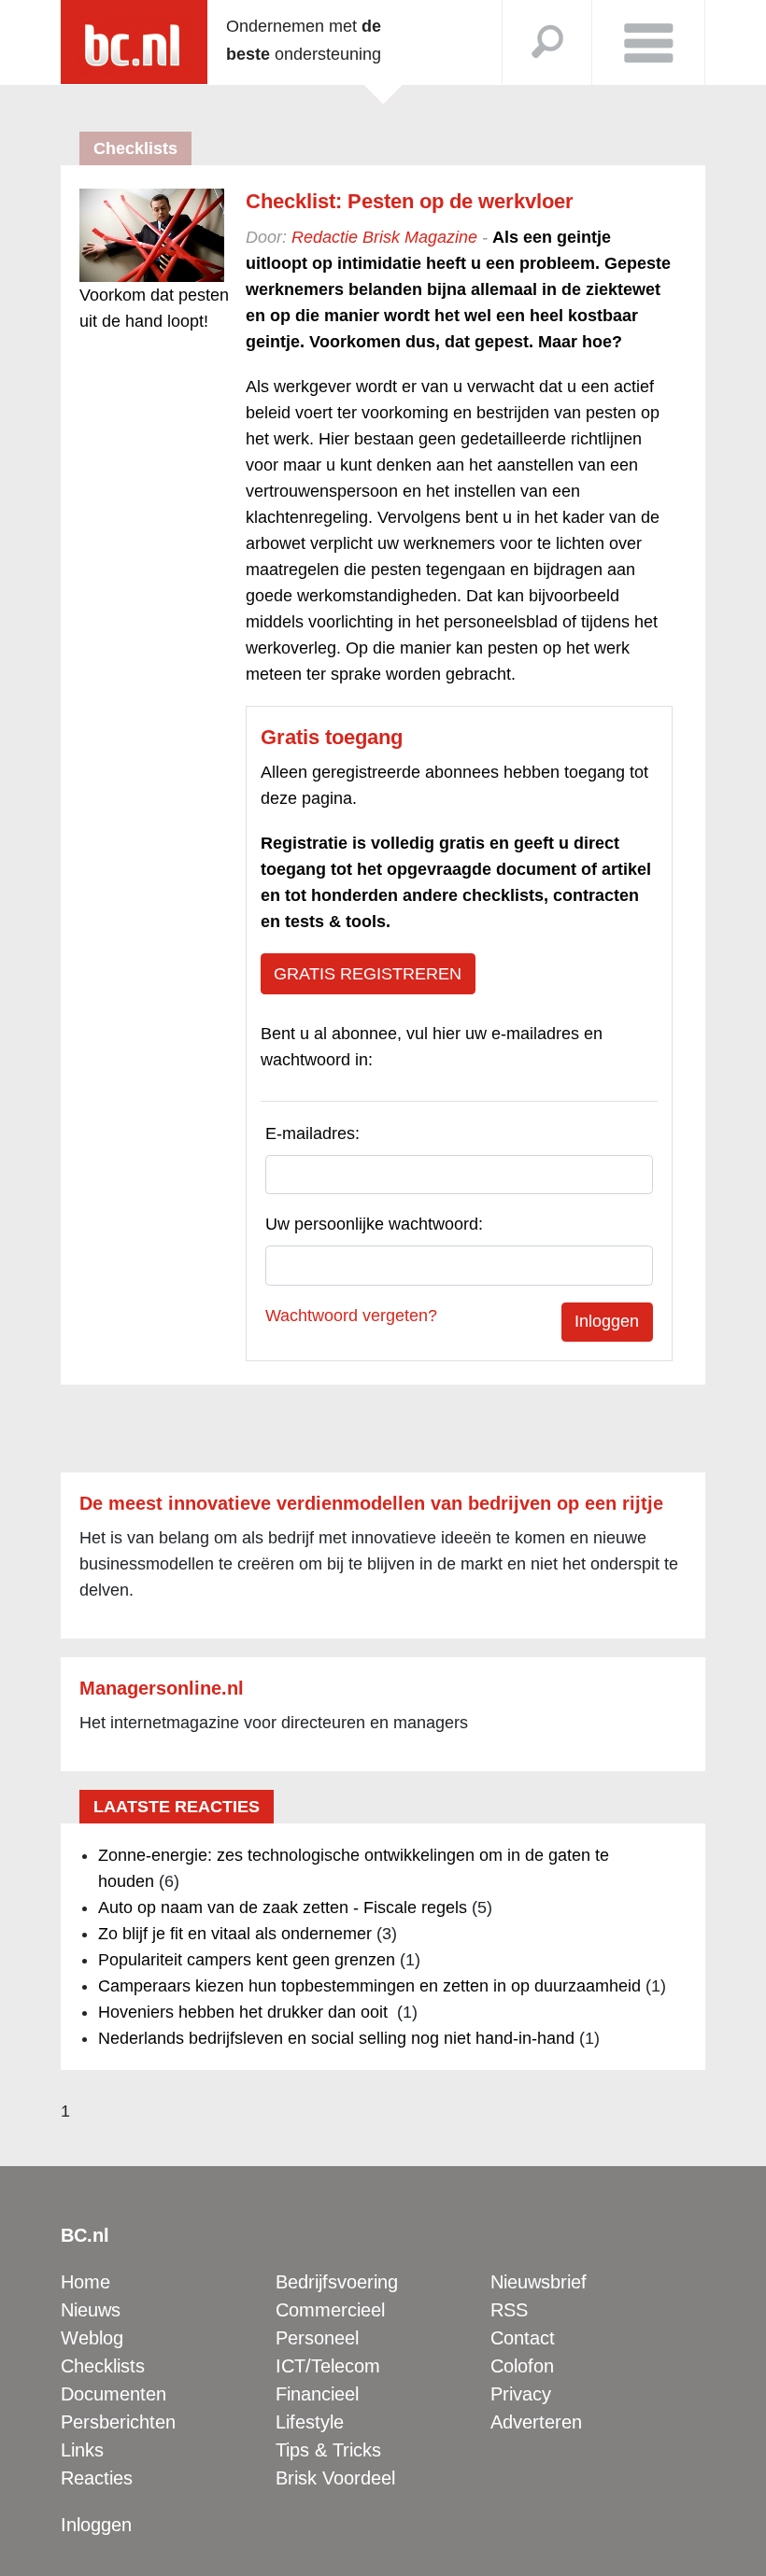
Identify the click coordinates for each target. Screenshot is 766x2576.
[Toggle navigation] (648, 42)
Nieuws (91, 2310)
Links (82, 2450)
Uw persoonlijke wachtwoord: (374, 1224)
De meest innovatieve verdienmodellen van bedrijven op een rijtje (371, 1503)
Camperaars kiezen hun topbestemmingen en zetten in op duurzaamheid (369, 1986)
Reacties (97, 2478)
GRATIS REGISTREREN (368, 974)
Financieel (317, 2394)
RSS (509, 2310)
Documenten (113, 2394)
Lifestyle (310, 2422)
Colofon (522, 2366)
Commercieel (330, 2310)
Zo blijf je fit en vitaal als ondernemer (235, 1934)
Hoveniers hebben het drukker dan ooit (245, 2012)
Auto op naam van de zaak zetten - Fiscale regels (283, 1907)
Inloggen (96, 2525)
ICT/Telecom (328, 2366)
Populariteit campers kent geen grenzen (247, 1960)
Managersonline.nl (162, 1688)
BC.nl (85, 2235)
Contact (523, 2338)
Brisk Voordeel (335, 2478)
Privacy (521, 2394)
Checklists (103, 2366)
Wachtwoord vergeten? (351, 1316)
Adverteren (536, 2422)
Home (85, 2282)
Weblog (92, 2338)
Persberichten (118, 2422)
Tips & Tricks (328, 2450)
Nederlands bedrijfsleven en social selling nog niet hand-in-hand (336, 2038)
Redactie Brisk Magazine (384, 237)
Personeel (317, 2338)
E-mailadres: (312, 1133)
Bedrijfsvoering (337, 2282)
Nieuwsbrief (539, 2282)
